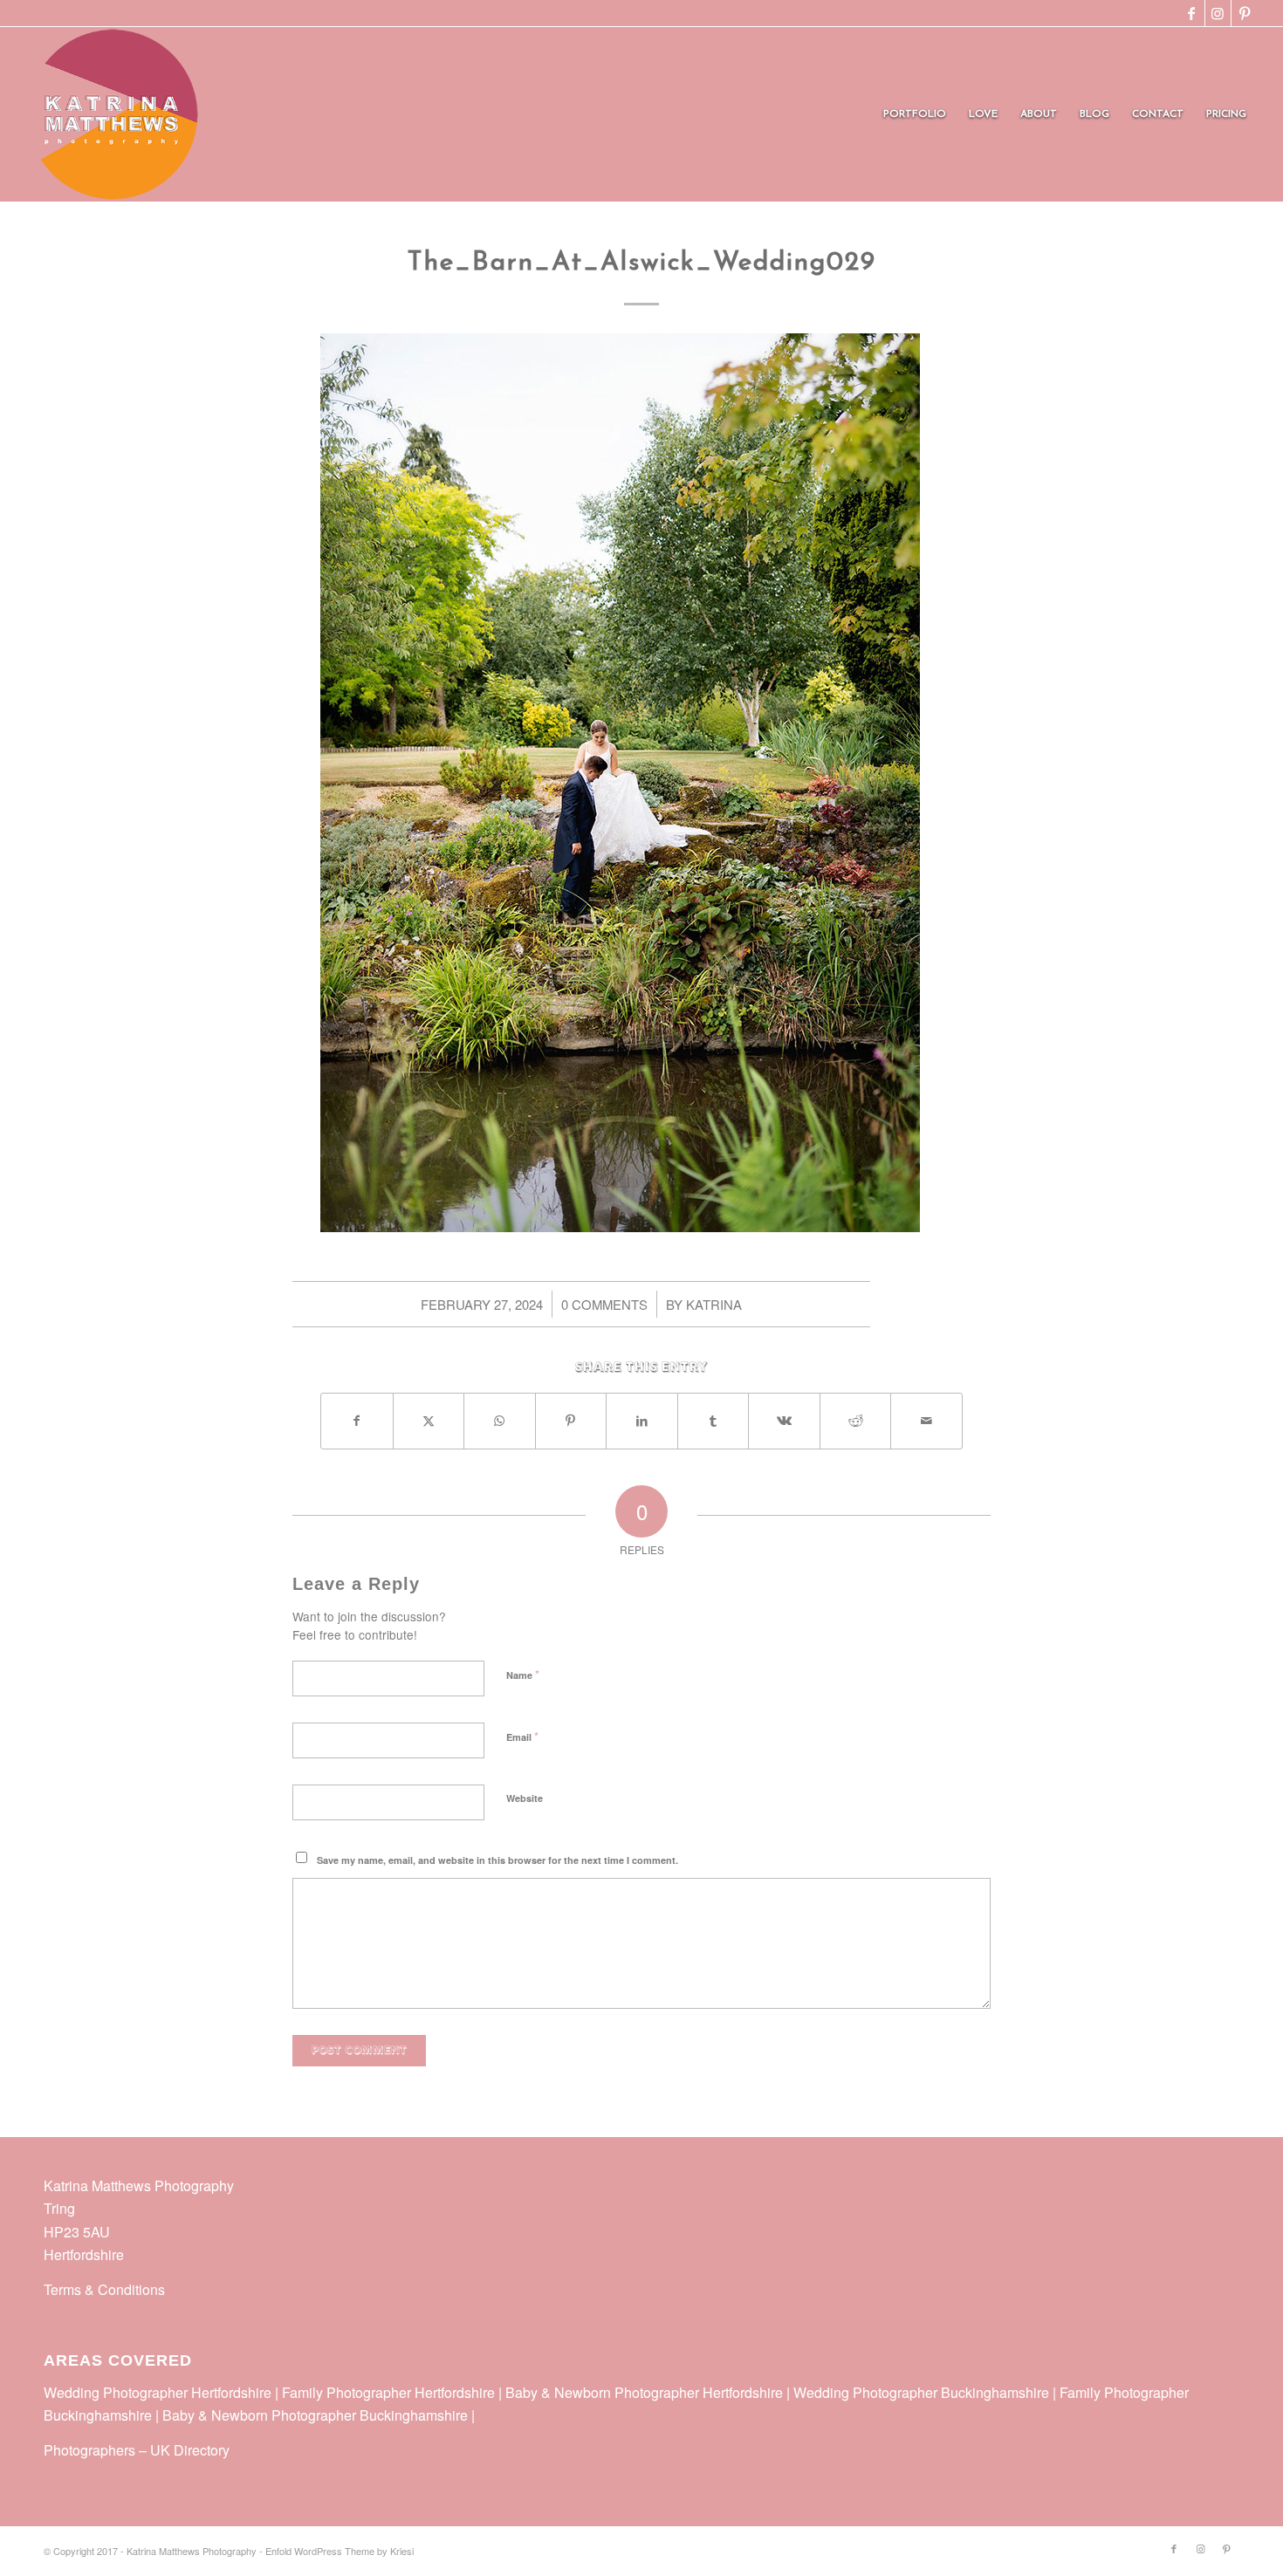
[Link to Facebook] (1192, 13)
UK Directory (190, 2450)
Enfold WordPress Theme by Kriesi (340, 2551)
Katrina (714, 1304)
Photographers (89, 2450)
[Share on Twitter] (429, 1421)
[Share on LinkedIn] (642, 1421)
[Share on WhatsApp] (500, 1421)
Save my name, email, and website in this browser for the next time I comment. (497, 1860)
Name (523, 1674)
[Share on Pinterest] (571, 1421)
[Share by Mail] (926, 1421)
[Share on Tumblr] (714, 1421)
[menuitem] (915, 114)
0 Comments (604, 1304)
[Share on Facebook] (357, 1421)
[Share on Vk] (784, 1421)
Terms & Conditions (104, 2289)
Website (525, 1798)
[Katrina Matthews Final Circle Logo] (113, 114)
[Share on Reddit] (856, 1421)
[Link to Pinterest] (1245, 13)
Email (522, 1736)
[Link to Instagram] (1218, 13)
